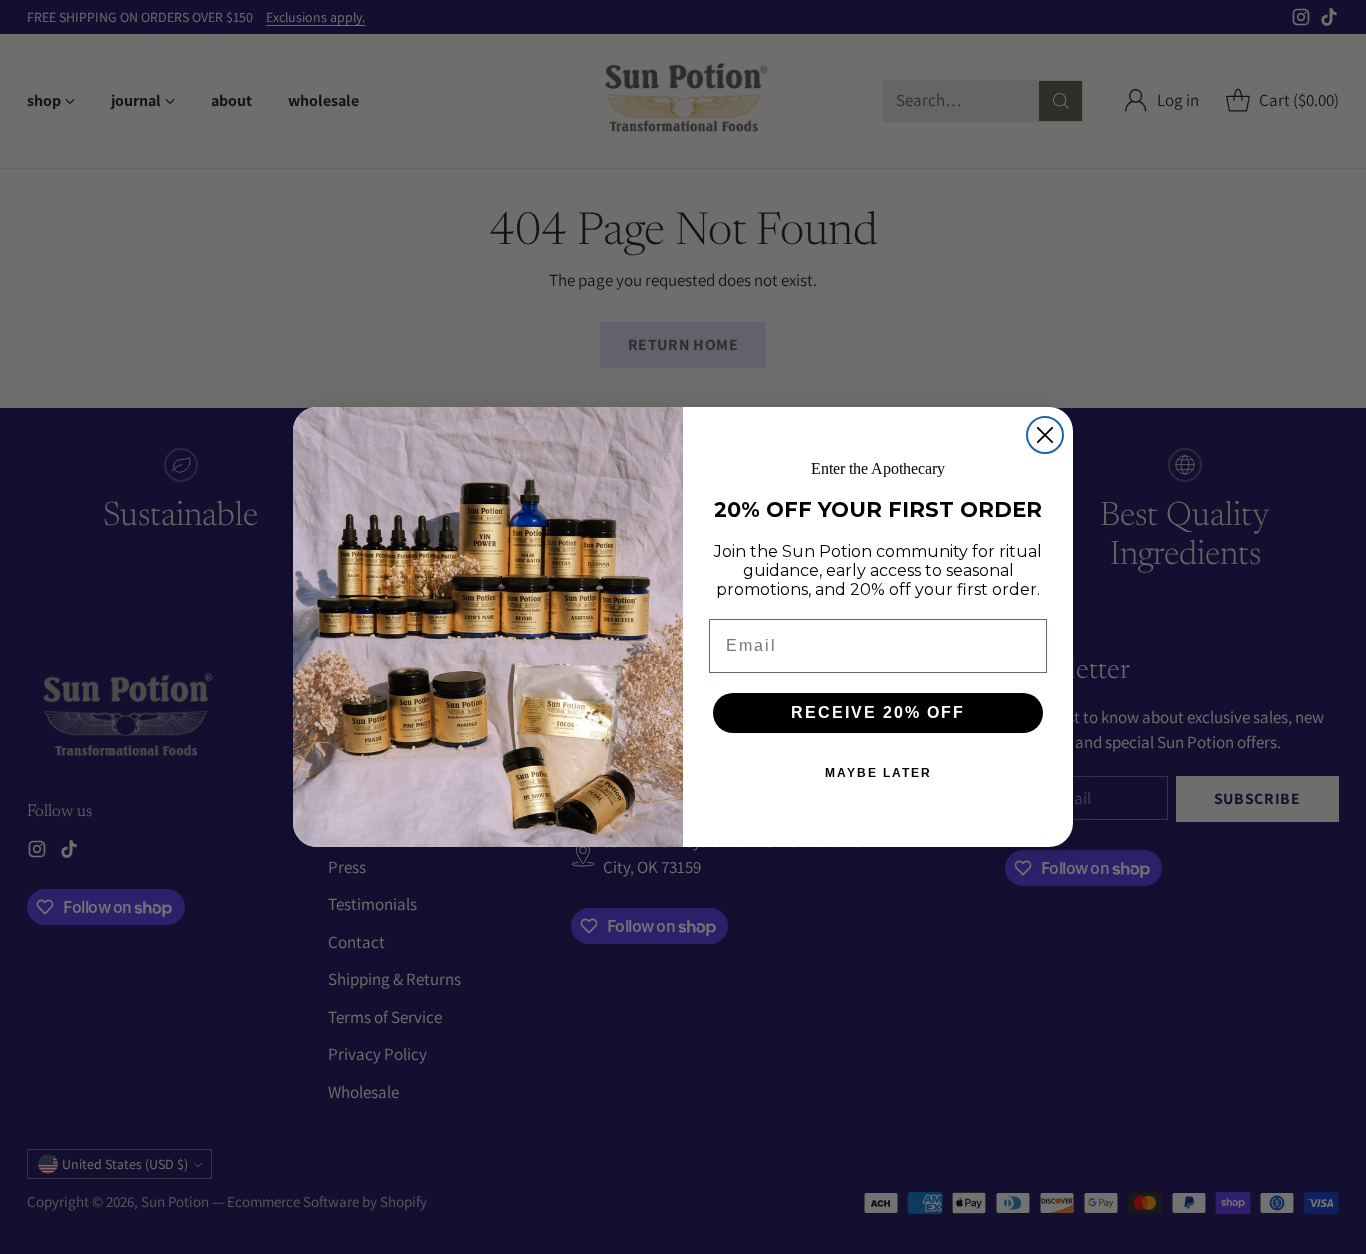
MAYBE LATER (878, 773)
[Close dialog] (1045, 435)
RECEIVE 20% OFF (878, 712)
